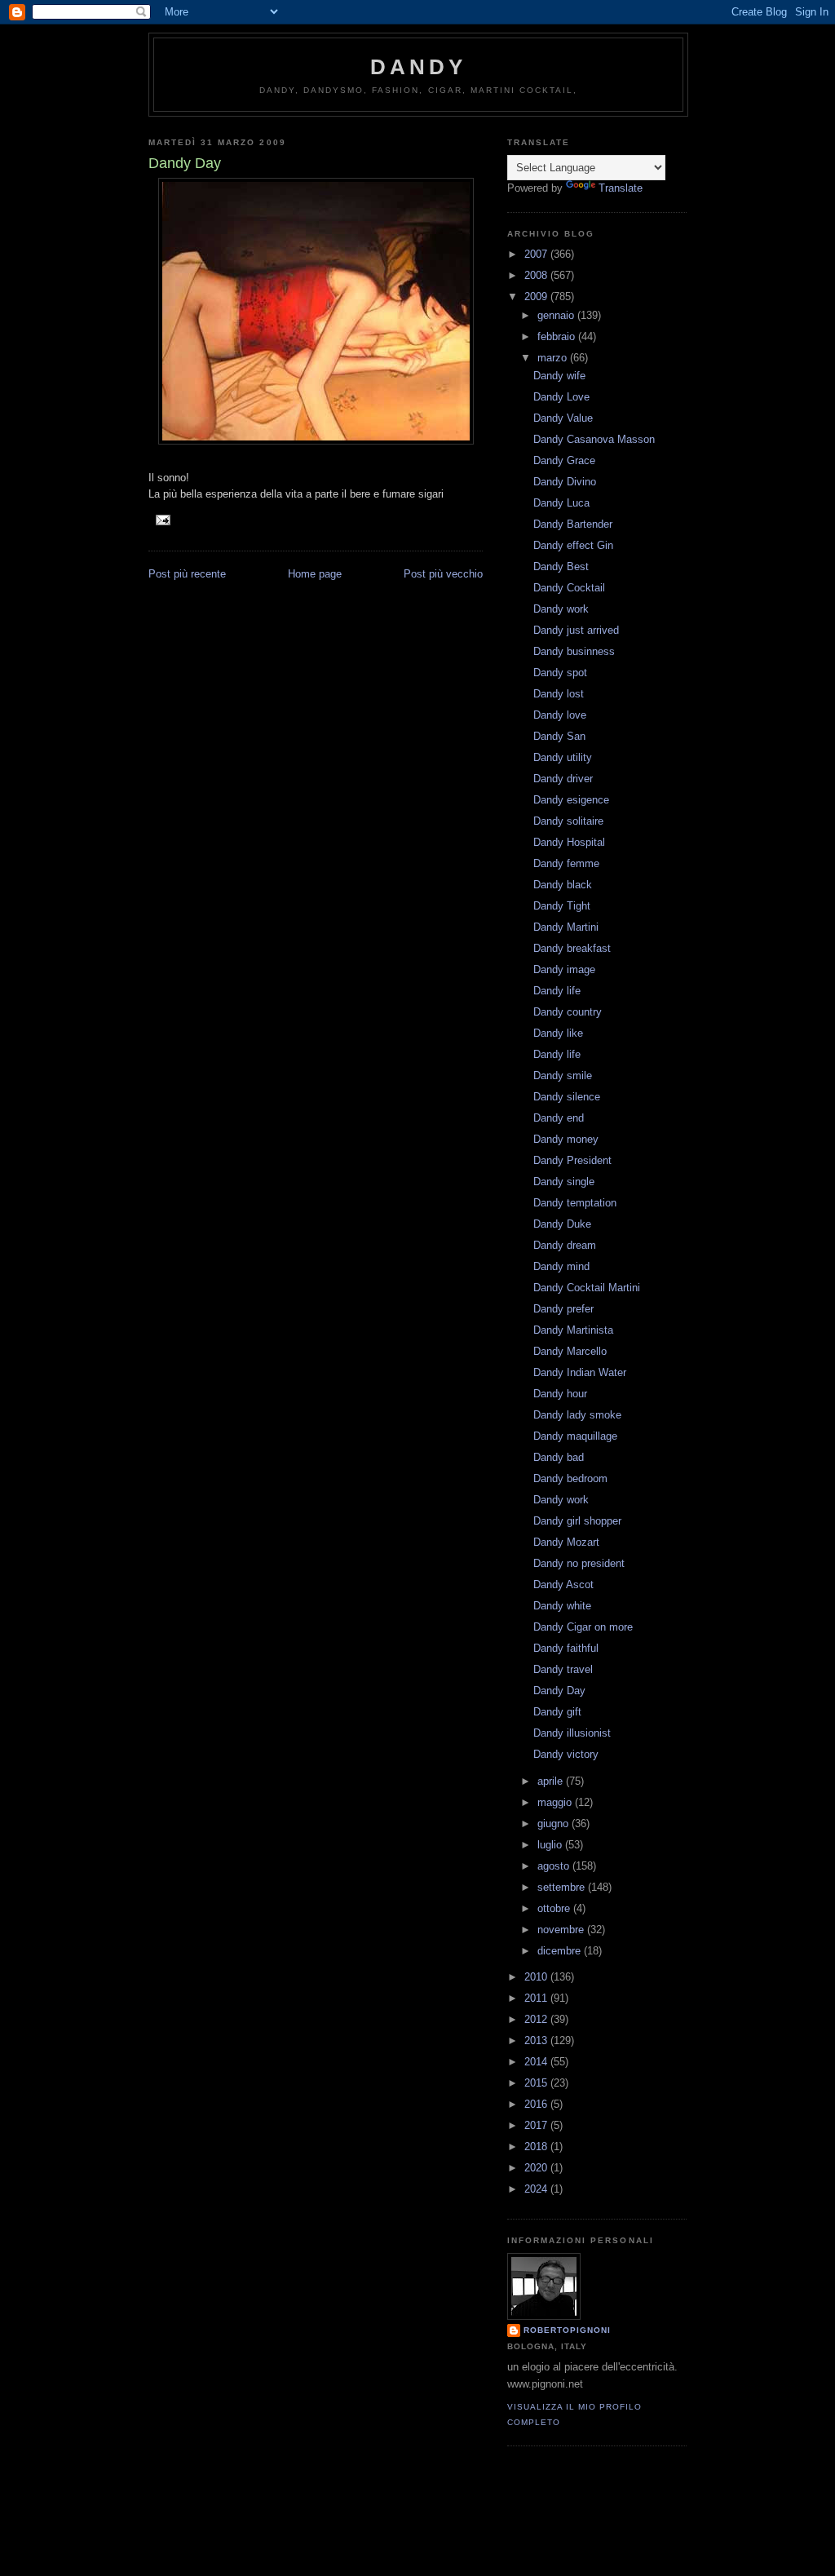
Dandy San (559, 736)
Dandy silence (567, 1097)
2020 (537, 2168)
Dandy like (558, 1033)
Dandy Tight (562, 906)
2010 (537, 1977)
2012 (537, 2019)
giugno (554, 1824)
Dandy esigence (571, 800)
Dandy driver (563, 779)
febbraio (558, 336)
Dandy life (557, 991)
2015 (537, 2083)
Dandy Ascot (563, 1585)
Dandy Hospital (569, 842)
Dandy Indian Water (580, 1372)
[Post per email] (163, 519)
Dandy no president (579, 1563)
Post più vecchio (443, 574)
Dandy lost (559, 694)
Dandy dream (565, 1245)
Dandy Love (561, 397)
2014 (537, 2062)
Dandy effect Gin (573, 545)
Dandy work (561, 609)
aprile (552, 1781)
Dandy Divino (565, 482)
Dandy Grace (564, 460)
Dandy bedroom (570, 1478)
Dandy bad (559, 1457)
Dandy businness (574, 651)
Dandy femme (566, 863)
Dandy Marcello (570, 1351)
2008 (537, 275)
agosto (555, 1866)
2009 (537, 297)
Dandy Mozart (566, 1542)
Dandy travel (563, 1669)
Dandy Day (559, 1691)
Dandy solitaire (568, 821)
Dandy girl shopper (577, 1521)
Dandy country (568, 1012)
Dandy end (559, 1118)
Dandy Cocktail (569, 588)
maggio (556, 1802)
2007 (537, 254)
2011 (537, 1998)
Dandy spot (560, 673)
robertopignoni (567, 2330)
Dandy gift (557, 1712)
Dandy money (566, 1139)
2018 (537, 2147)
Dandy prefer (563, 1309)
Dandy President (572, 1160)
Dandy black (563, 885)
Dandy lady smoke (577, 1415)
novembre (562, 1930)
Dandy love (560, 715)
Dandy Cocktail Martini (587, 1288)
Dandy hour (560, 1394)
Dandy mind (561, 1266)
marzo (554, 358)
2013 (537, 2040)
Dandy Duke (562, 1224)
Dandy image (564, 969)
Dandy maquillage (575, 1436)
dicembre (561, 1951)
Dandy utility (563, 757)
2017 (537, 2125)
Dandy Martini (566, 927)
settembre (563, 1887)
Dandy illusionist (572, 1733)
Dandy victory (566, 1754)
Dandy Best (561, 567)
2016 (537, 2104)
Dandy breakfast (572, 948)
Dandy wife (559, 376)
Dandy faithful (566, 1648)
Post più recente (187, 574)
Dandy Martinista (573, 1330)
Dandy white (562, 1606)
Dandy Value (563, 418)
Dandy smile (563, 1076)
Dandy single (564, 1182)
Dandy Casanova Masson (594, 439)
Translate (621, 188)
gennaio (557, 315)
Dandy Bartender (573, 524)
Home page (315, 574)
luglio (551, 1845)
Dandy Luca (561, 503)
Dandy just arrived (576, 630)
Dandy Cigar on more (583, 1627)
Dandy (419, 67)
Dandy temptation (575, 1203)
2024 (537, 2189)
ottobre (555, 1908)
